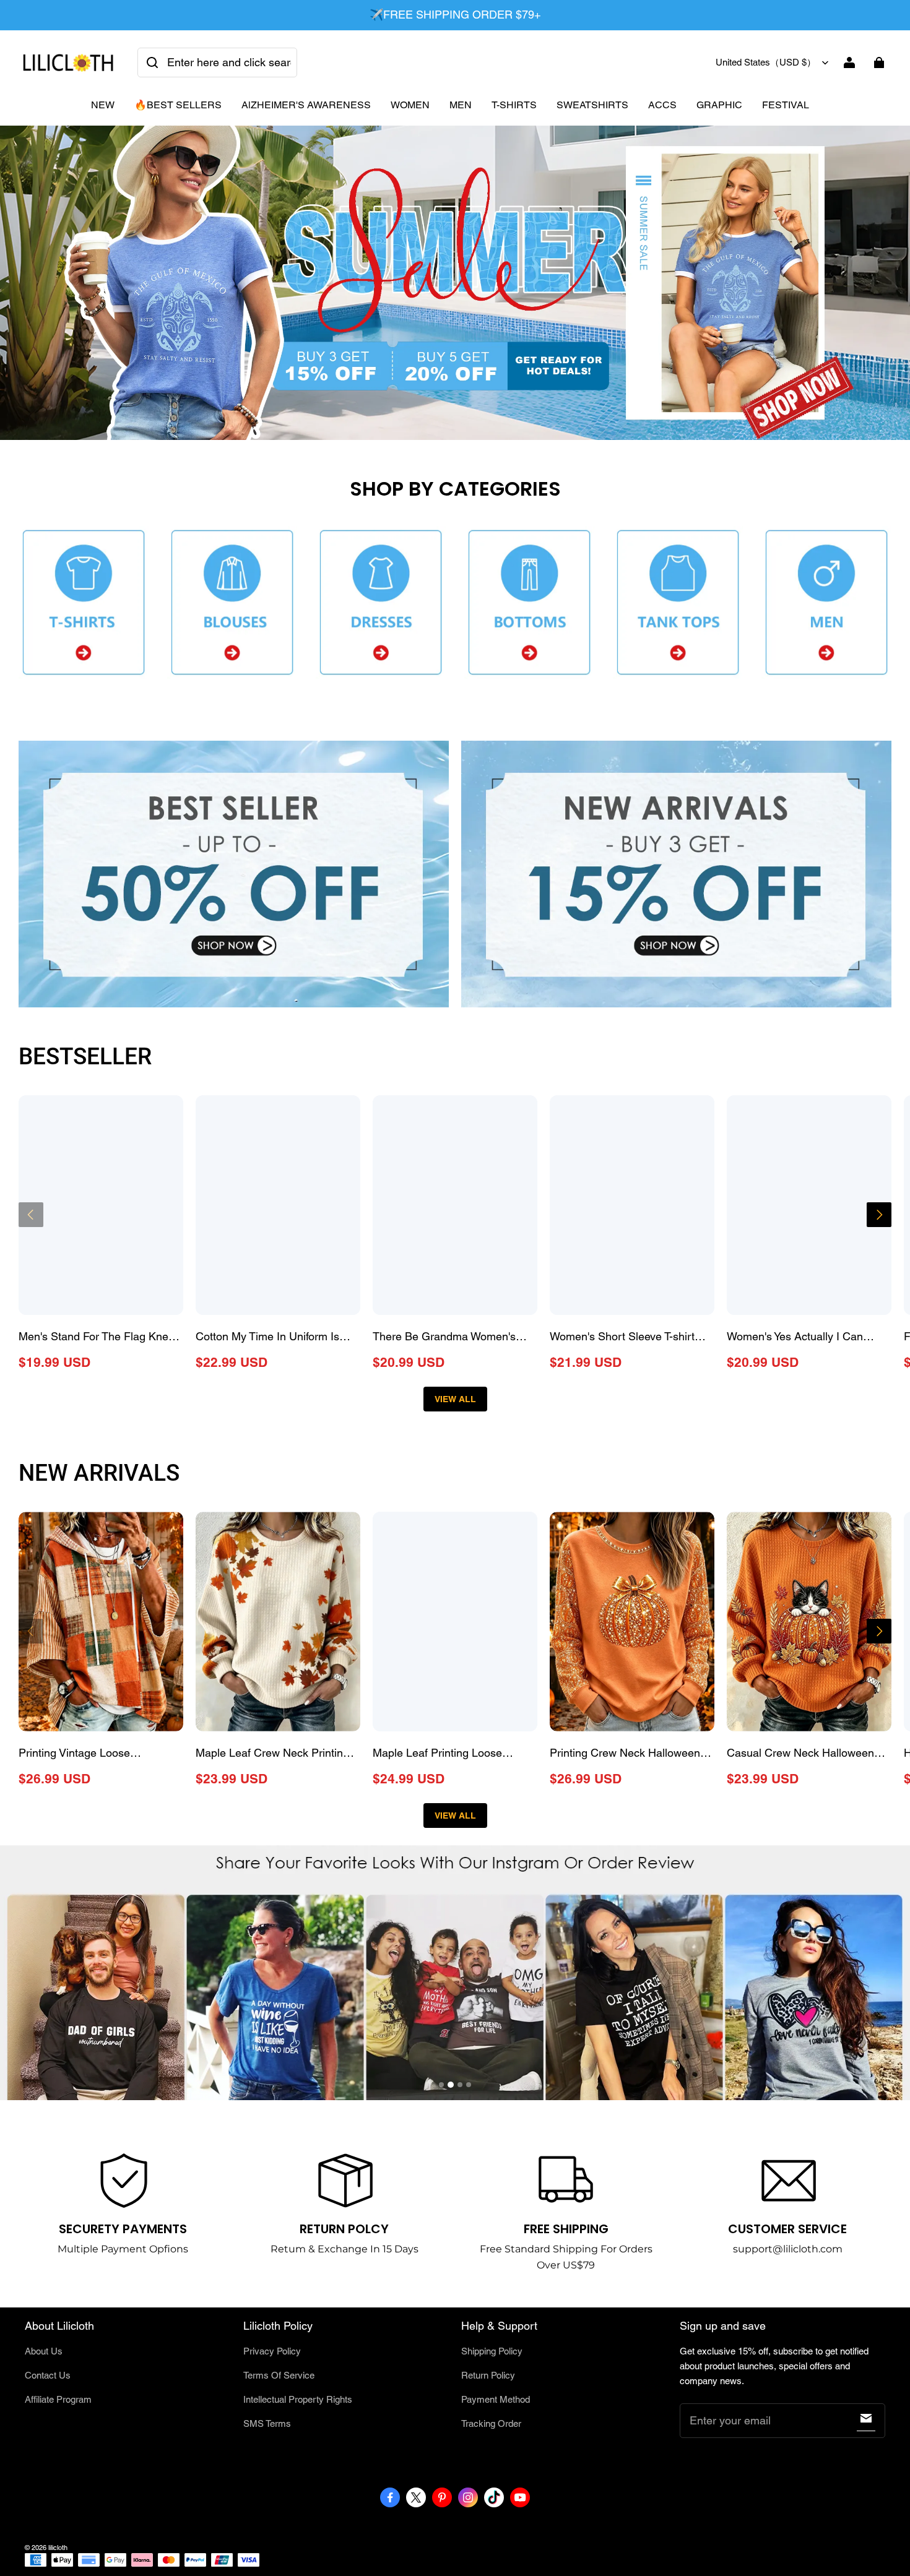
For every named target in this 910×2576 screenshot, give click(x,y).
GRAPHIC (719, 105)
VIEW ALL (455, 1399)
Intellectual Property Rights (298, 2399)
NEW (103, 105)
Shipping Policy (492, 2351)
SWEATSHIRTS (592, 105)
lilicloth (58, 2548)
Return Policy (488, 2375)
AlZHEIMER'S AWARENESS (306, 105)
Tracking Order (491, 2423)
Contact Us (48, 2375)
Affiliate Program (58, 2399)
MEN (461, 105)
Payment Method (496, 2399)
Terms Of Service (279, 2375)
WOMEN (410, 105)
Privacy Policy (272, 2351)
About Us (44, 2351)
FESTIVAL (786, 105)
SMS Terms (267, 2423)
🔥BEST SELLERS (178, 105)
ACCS (662, 105)
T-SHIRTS (514, 105)
